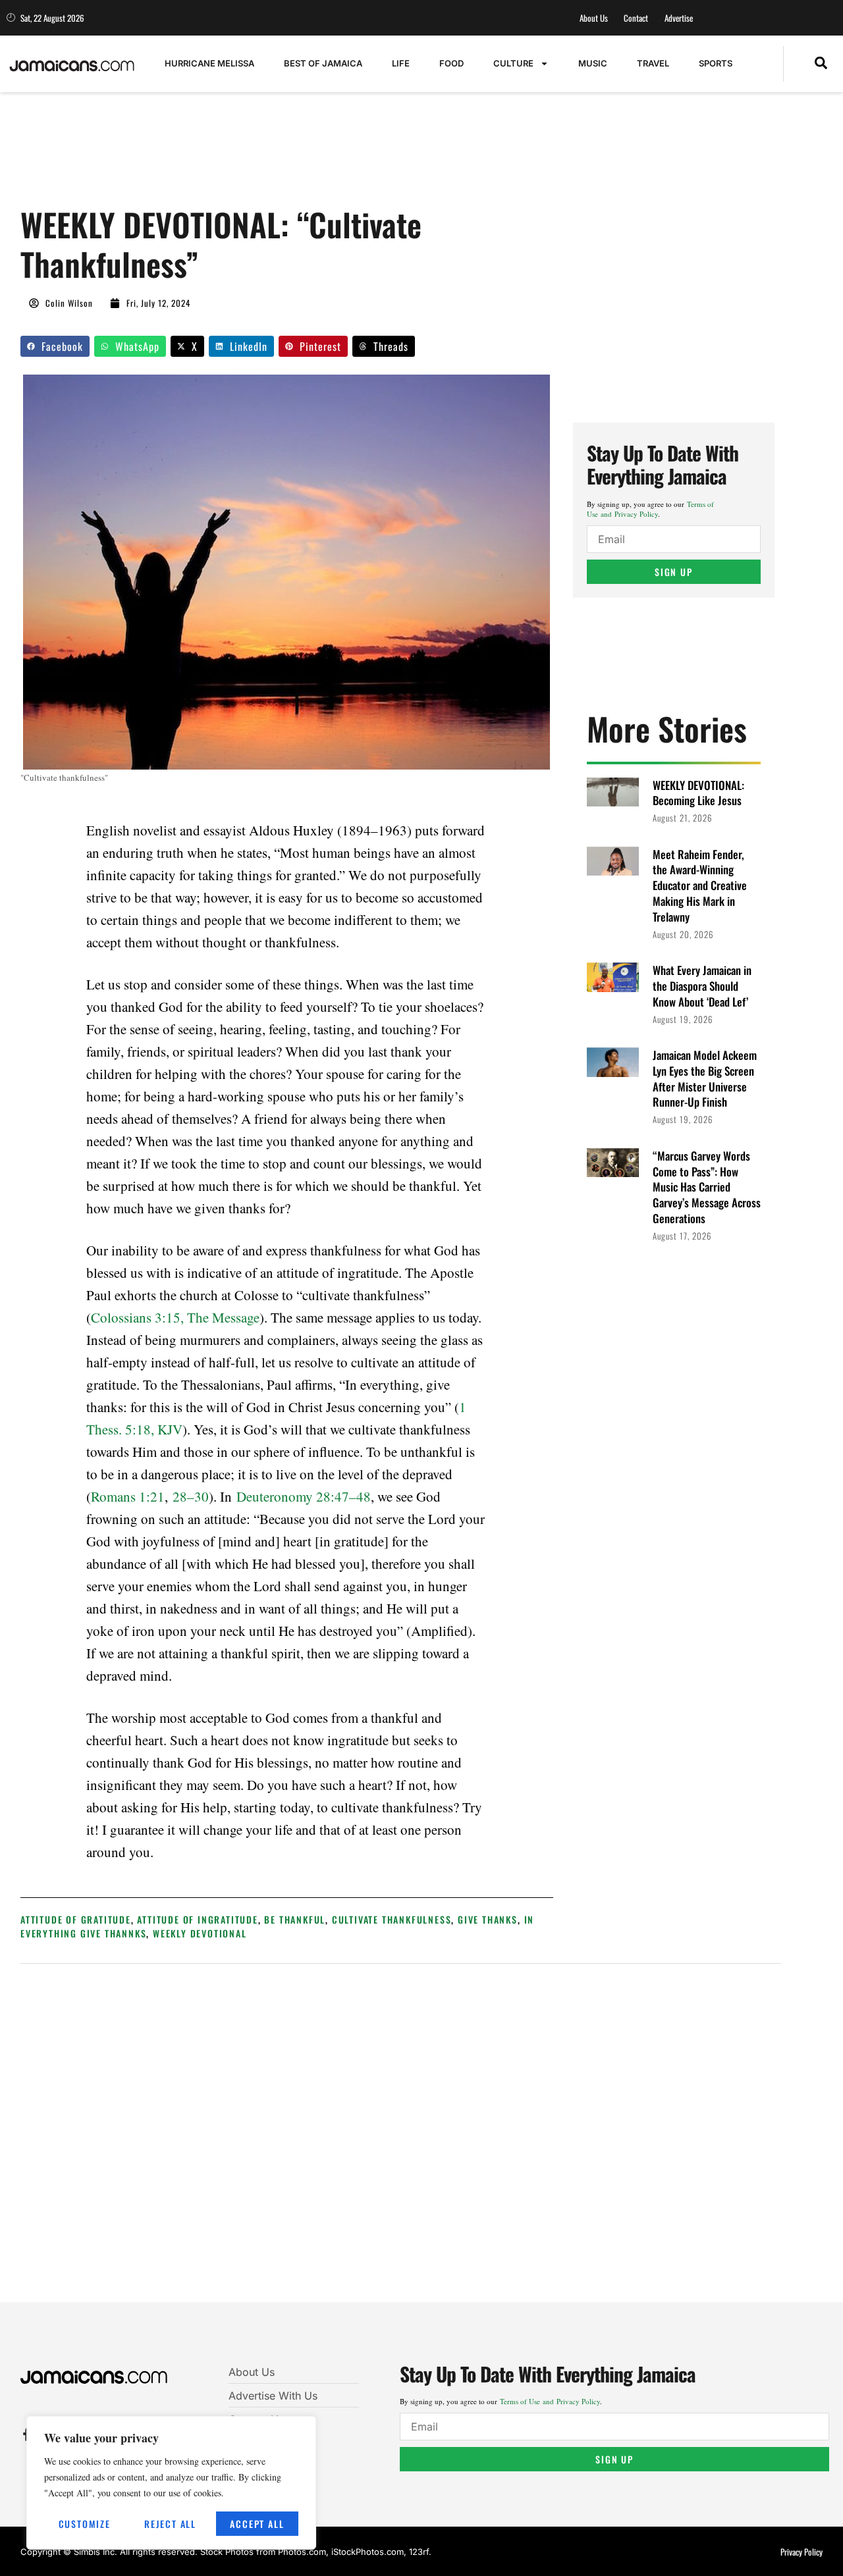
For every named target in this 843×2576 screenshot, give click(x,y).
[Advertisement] (260, 156)
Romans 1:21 (128, 1496)
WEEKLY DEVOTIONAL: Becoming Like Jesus (698, 793)
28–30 (191, 1496)
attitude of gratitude (76, 1919)
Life (401, 63)
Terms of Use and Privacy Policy (650, 509)
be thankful (295, 1919)
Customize (85, 2524)
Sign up (674, 572)
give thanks (488, 1919)
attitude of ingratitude (197, 1919)
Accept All (257, 2524)
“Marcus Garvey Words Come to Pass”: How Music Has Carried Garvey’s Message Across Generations (707, 1187)
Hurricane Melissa (209, 63)
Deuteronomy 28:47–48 (304, 1496)
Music (593, 63)
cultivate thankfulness (392, 1919)
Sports (716, 63)
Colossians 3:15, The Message (175, 1317)
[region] (171, 2483)
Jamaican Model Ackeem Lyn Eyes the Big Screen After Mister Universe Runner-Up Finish (705, 1078)
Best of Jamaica (323, 63)
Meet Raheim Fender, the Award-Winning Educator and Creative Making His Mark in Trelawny (700, 885)
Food (451, 63)
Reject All (170, 2524)
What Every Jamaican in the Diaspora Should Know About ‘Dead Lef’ (702, 986)
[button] (821, 64)
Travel (653, 63)
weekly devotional (200, 1933)
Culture (513, 63)
